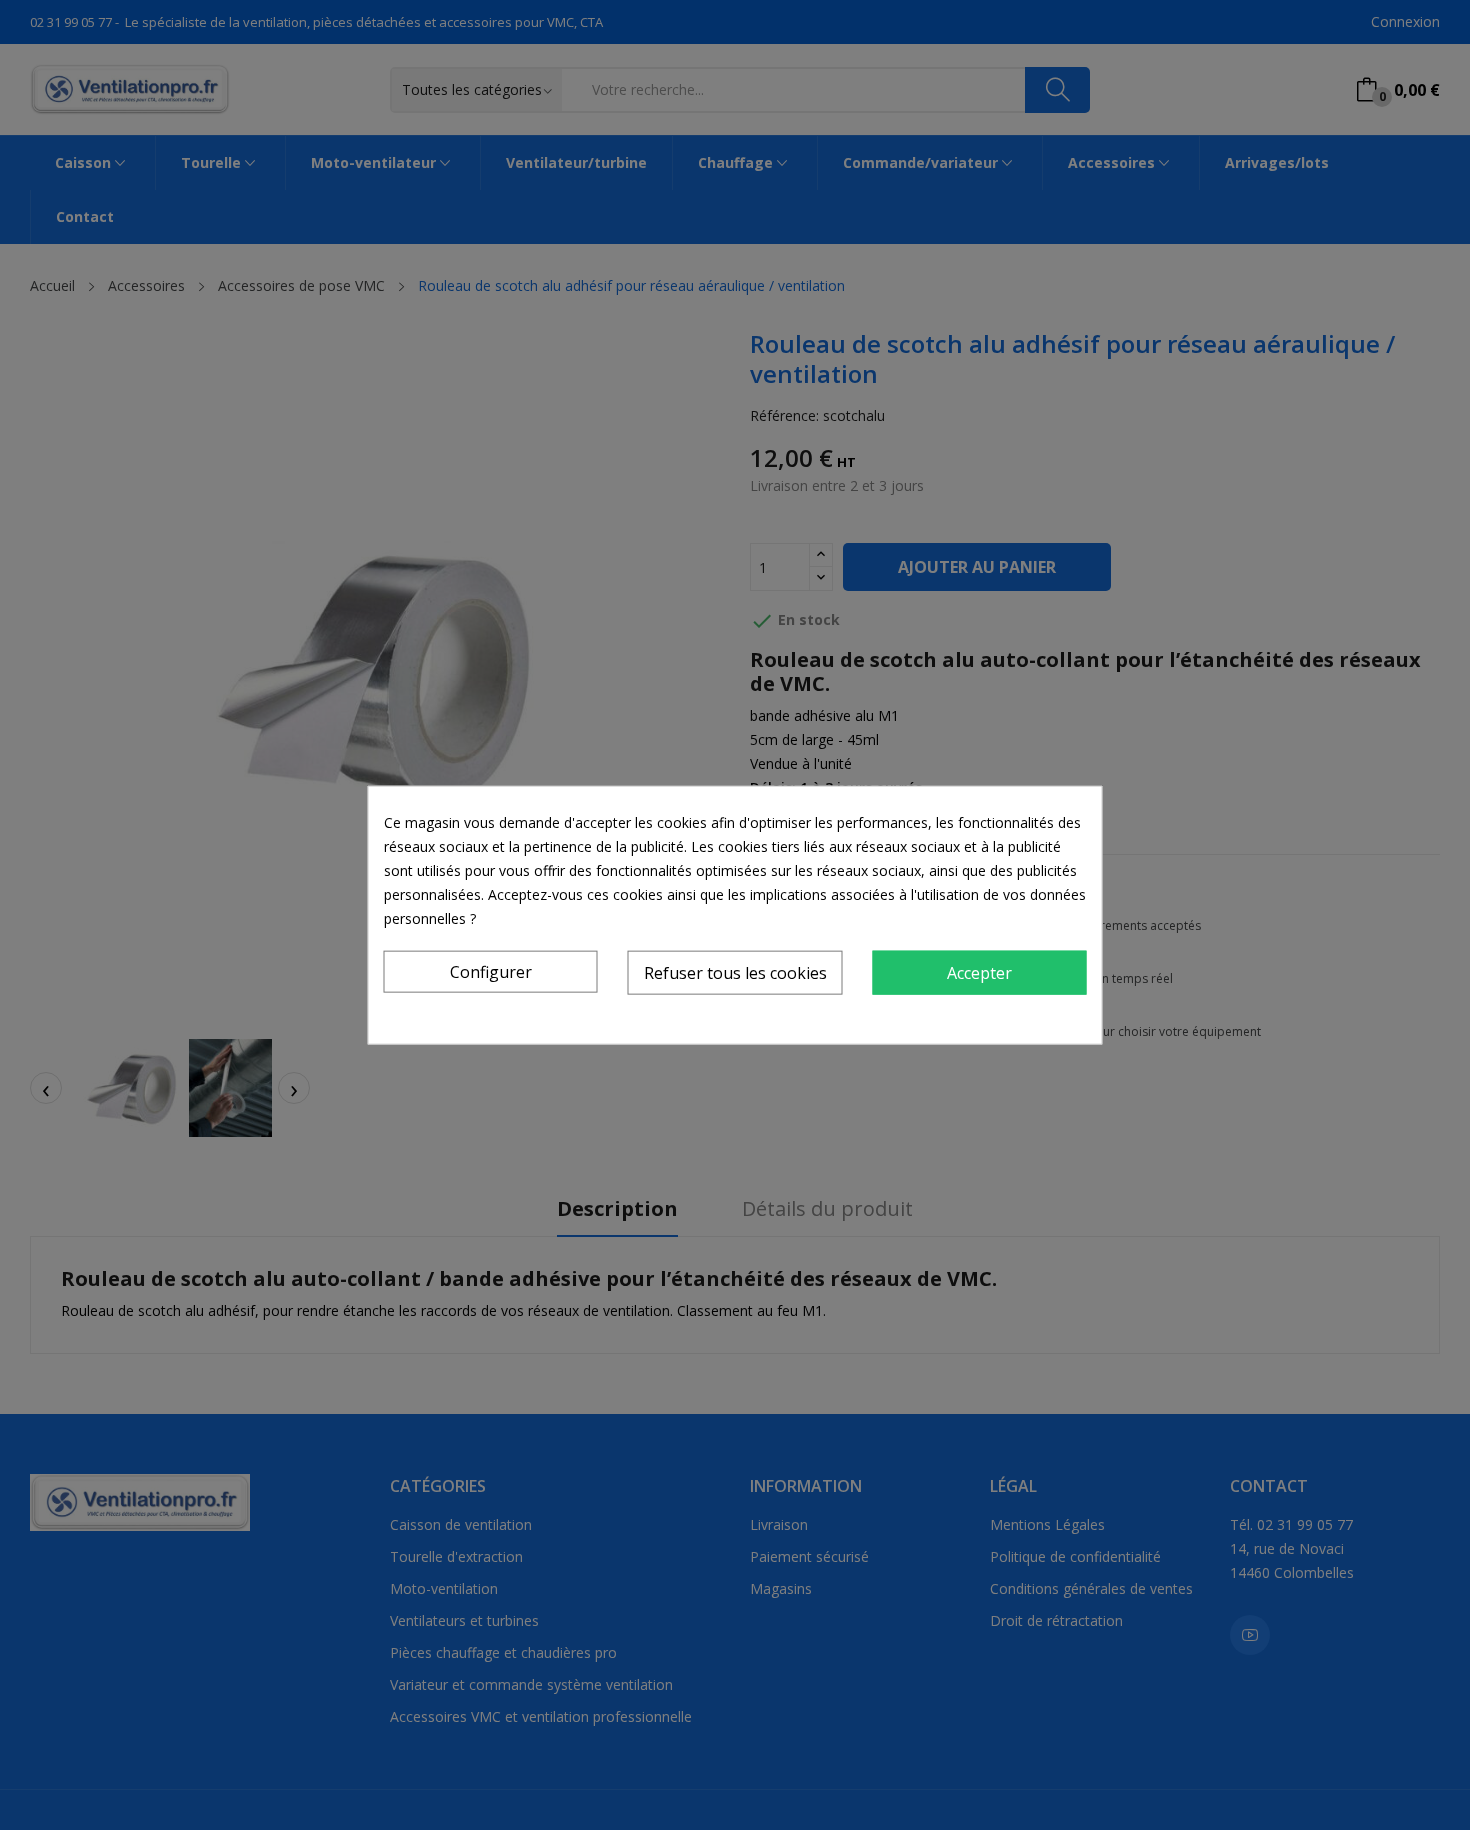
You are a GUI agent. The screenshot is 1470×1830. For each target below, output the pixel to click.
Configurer (491, 972)
